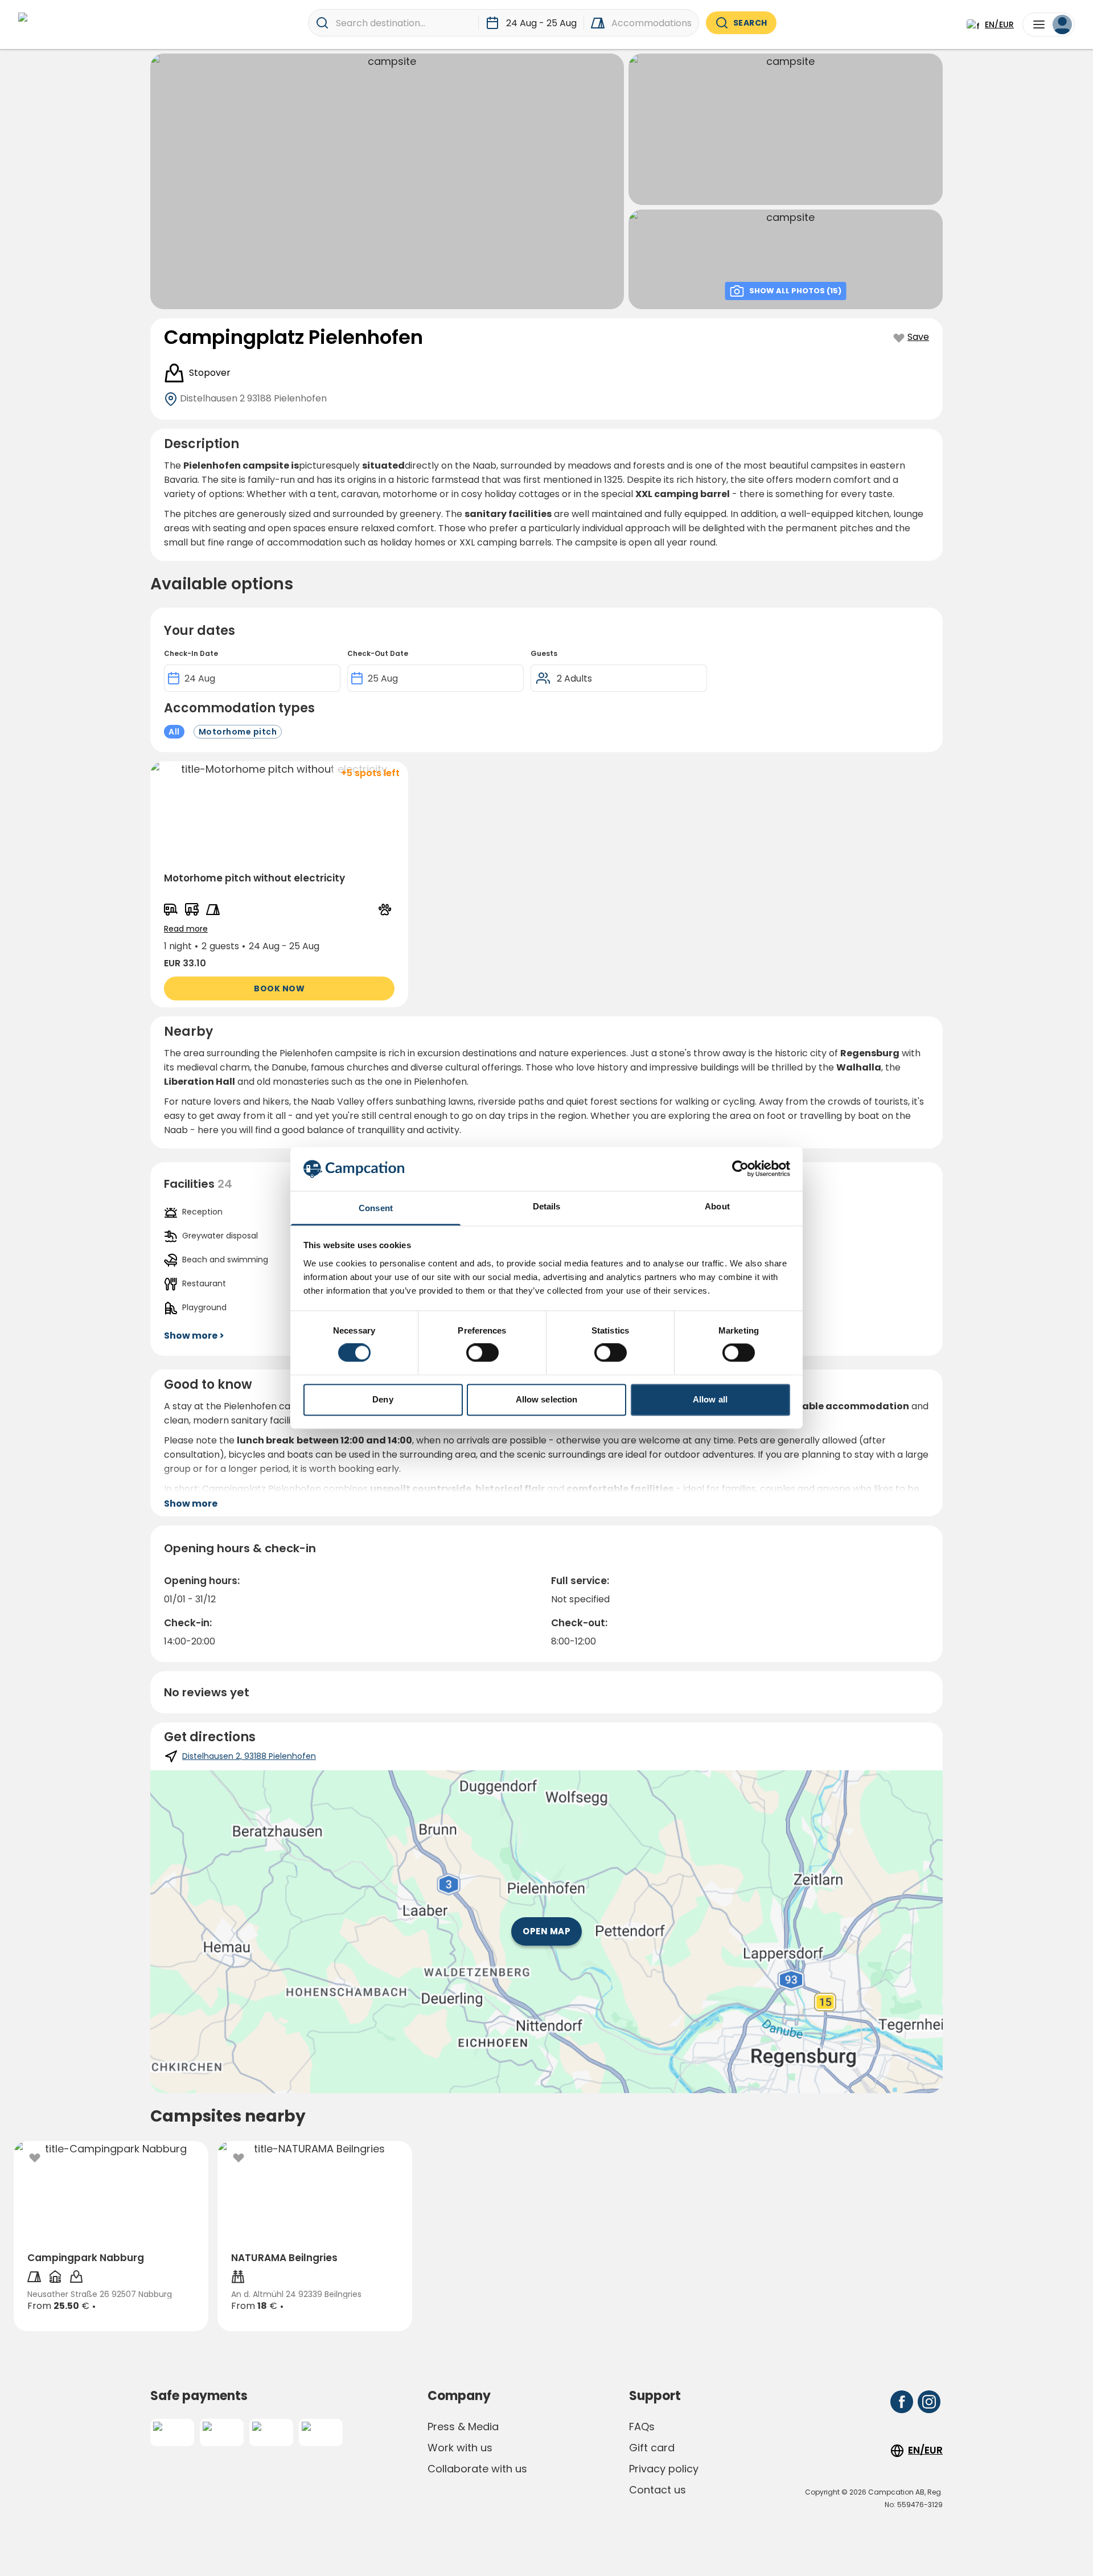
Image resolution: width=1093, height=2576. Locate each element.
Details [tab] (547, 1206)
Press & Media (463, 2427)
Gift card (652, 2448)
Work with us (460, 2448)
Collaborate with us (477, 2469)
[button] (279, 884)
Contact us (658, 2490)
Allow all (710, 1399)
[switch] (482, 1353)
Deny (383, 1399)
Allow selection (547, 1399)
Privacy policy (664, 2469)
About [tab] (717, 1206)
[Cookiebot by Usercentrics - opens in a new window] (740, 1169)
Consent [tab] (376, 1208)
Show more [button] (191, 1504)
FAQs (642, 2427)
